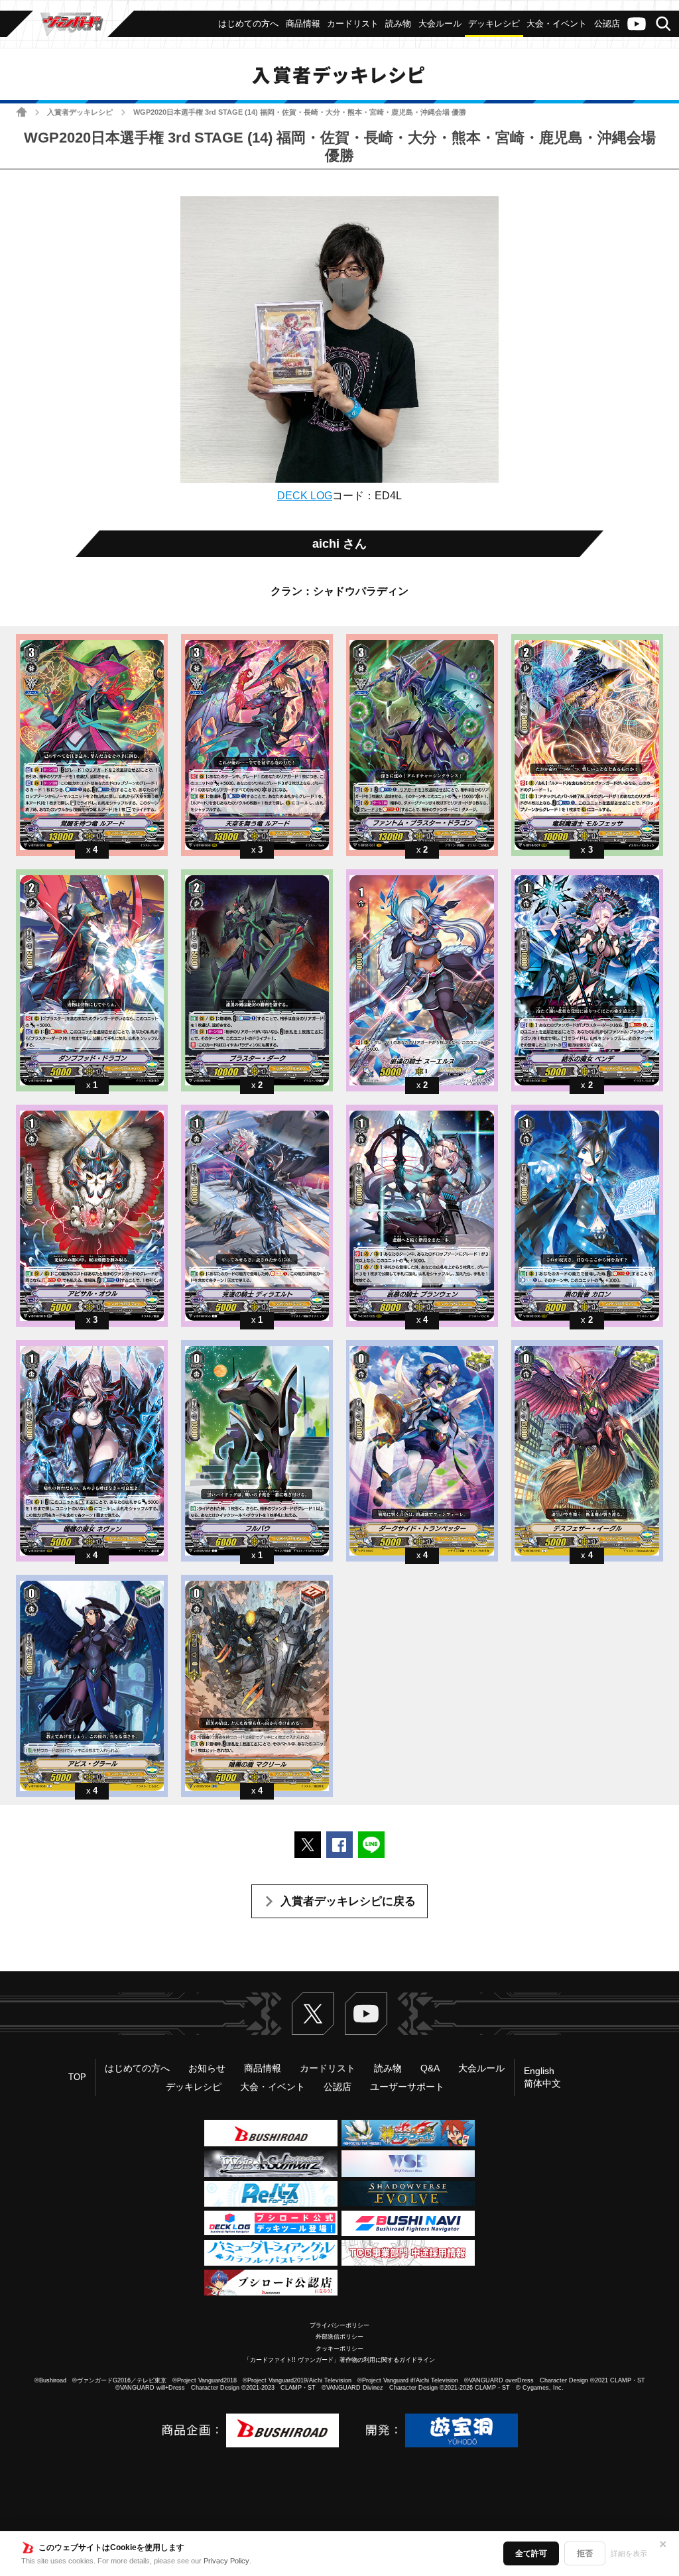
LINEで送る (371, 1845)
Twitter (313, 2014)
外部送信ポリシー (339, 2337)
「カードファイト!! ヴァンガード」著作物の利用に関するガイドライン (339, 2360)
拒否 (585, 2553)
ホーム (22, 112)
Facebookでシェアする (339, 1845)
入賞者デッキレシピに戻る (348, 1901)
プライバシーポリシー (339, 2325)
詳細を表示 (629, 2553)
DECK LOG (305, 496)
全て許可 (531, 2553)
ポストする (308, 1845)
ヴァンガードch (637, 24)
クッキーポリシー (339, 2349)
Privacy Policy (226, 2561)
